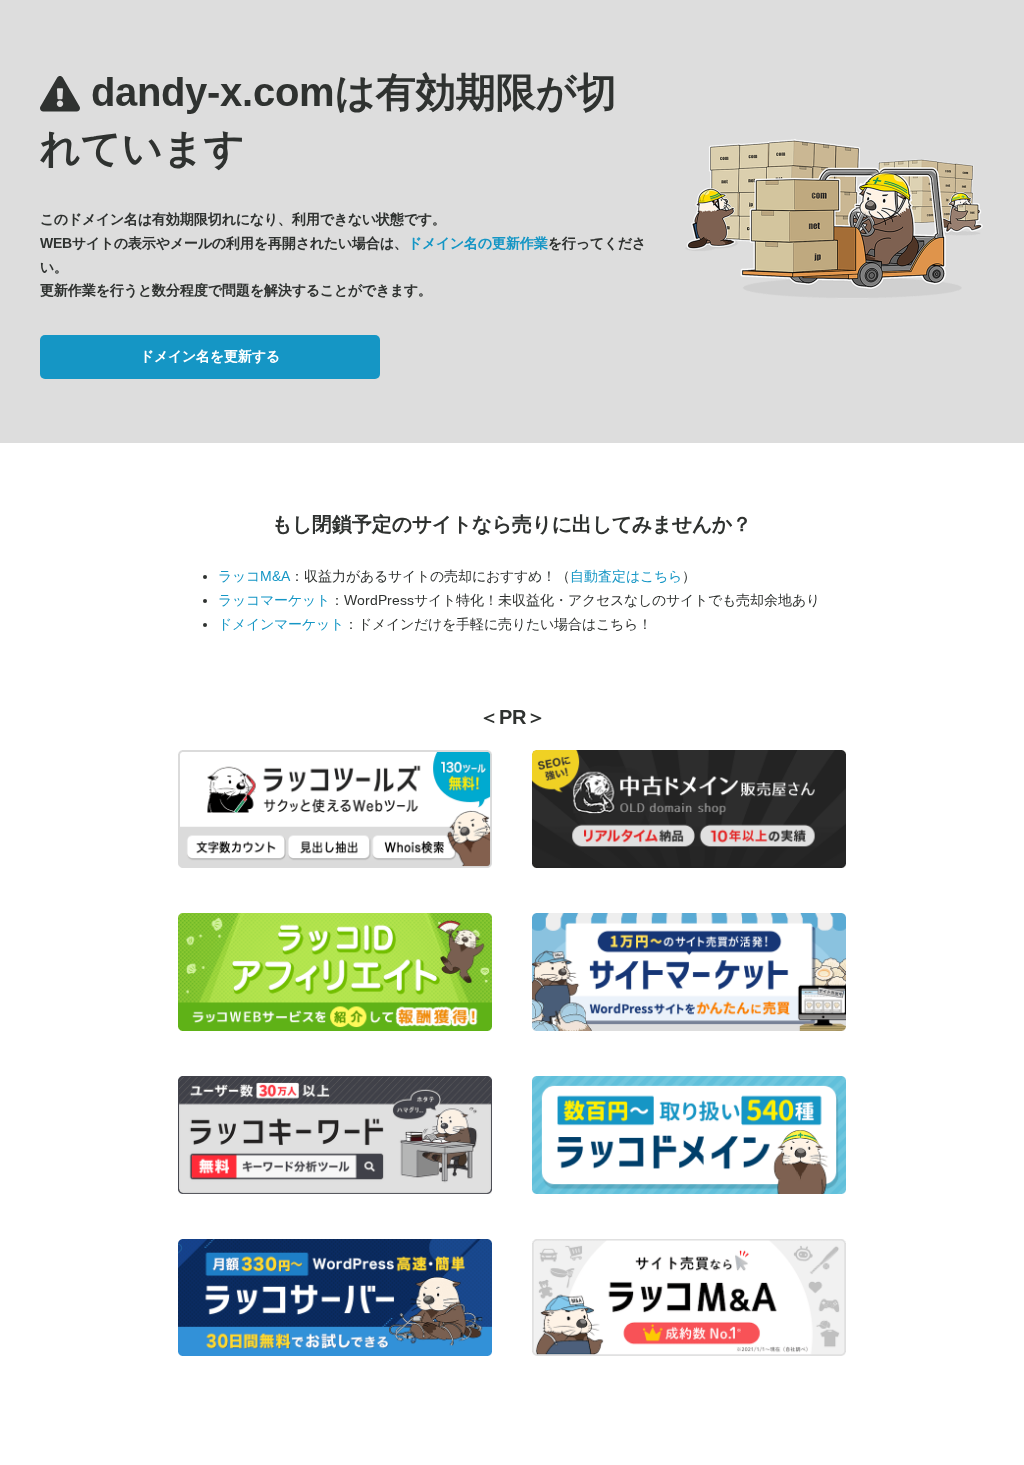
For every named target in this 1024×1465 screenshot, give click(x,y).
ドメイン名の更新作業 (478, 243)
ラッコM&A (254, 576)
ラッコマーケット (274, 600)
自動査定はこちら (626, 576)
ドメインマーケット (281, 624)
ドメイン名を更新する (210, 356)
